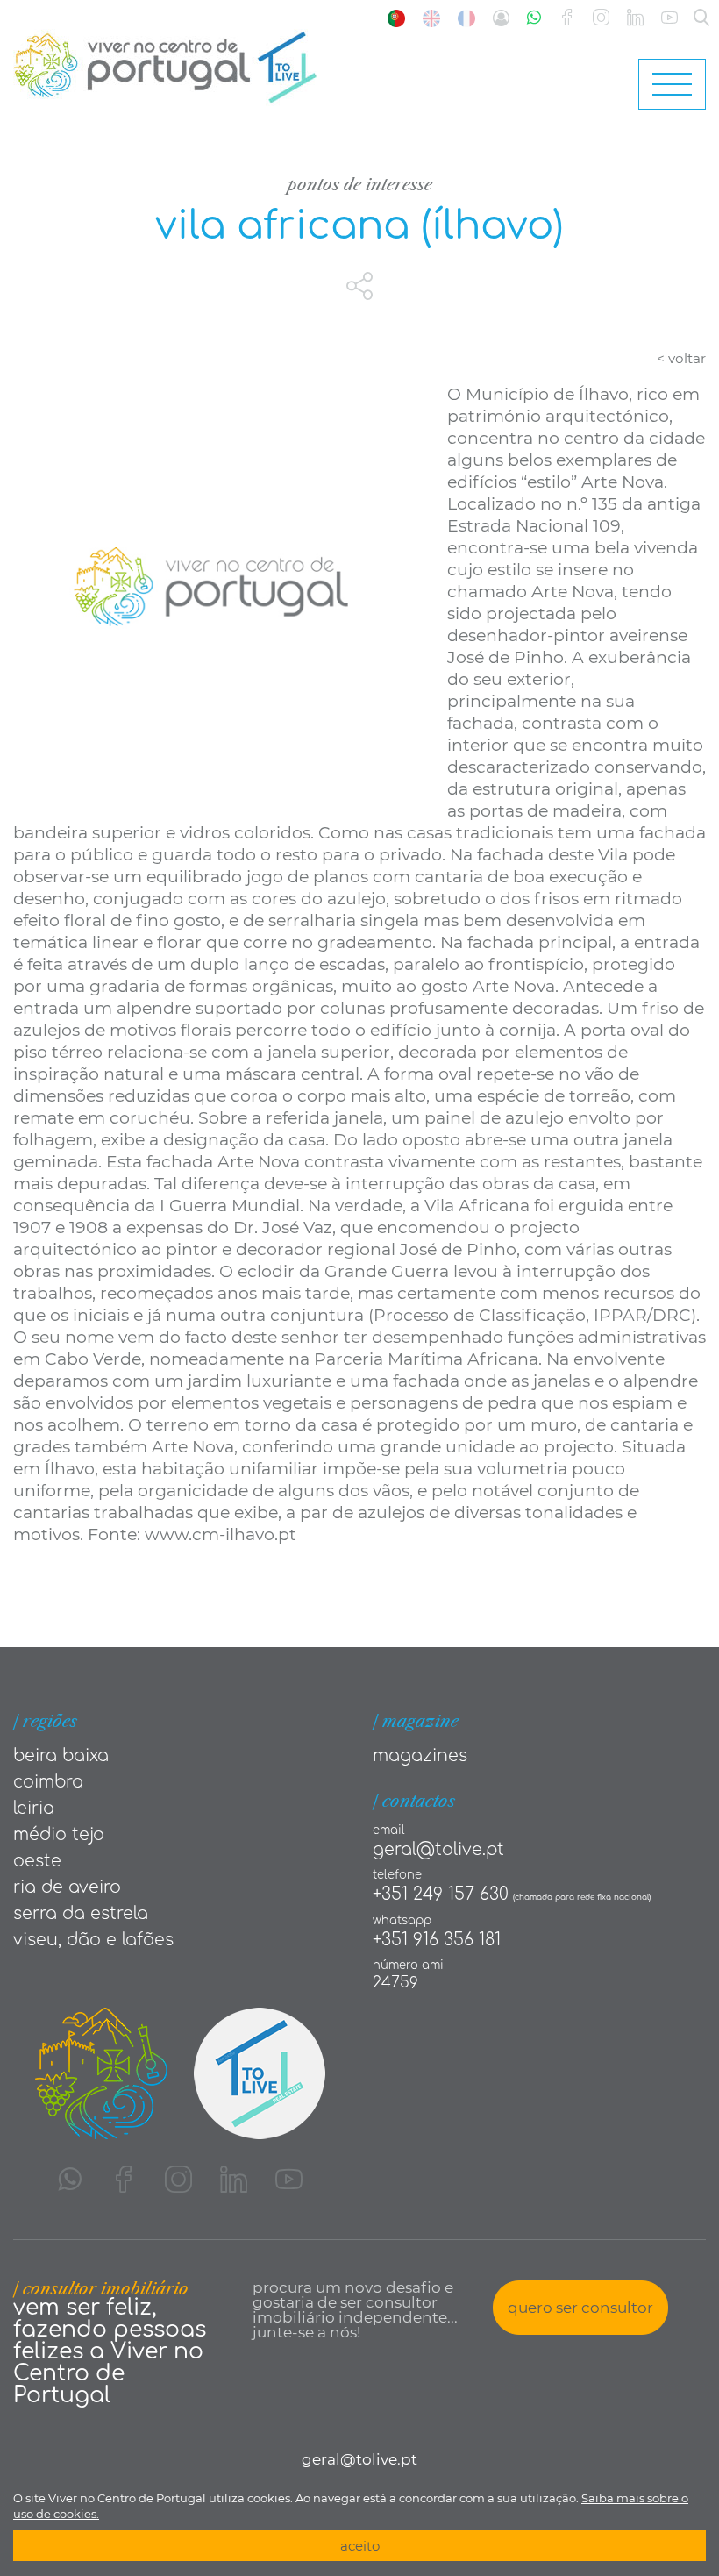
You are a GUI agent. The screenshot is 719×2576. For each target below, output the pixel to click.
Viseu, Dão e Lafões (93, 1940)
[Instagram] (601, 18)
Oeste (37, 1861)
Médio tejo (59, 1834)
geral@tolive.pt (438, 1849)
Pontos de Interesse (360, 185)
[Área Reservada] (501, 18)
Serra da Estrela (81, 1913)
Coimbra (48, 1782)
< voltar (681, 358)
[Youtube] (669, 18)
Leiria (34, 1808)
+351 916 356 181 (437, 1940)
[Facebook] (567, 18)
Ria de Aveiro (67, 1887)
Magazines (420, 1755)
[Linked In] (635, 18)
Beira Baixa (61, 1755)
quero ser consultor (580, 2308)
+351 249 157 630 (441, 1894)
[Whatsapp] (534, 18)
